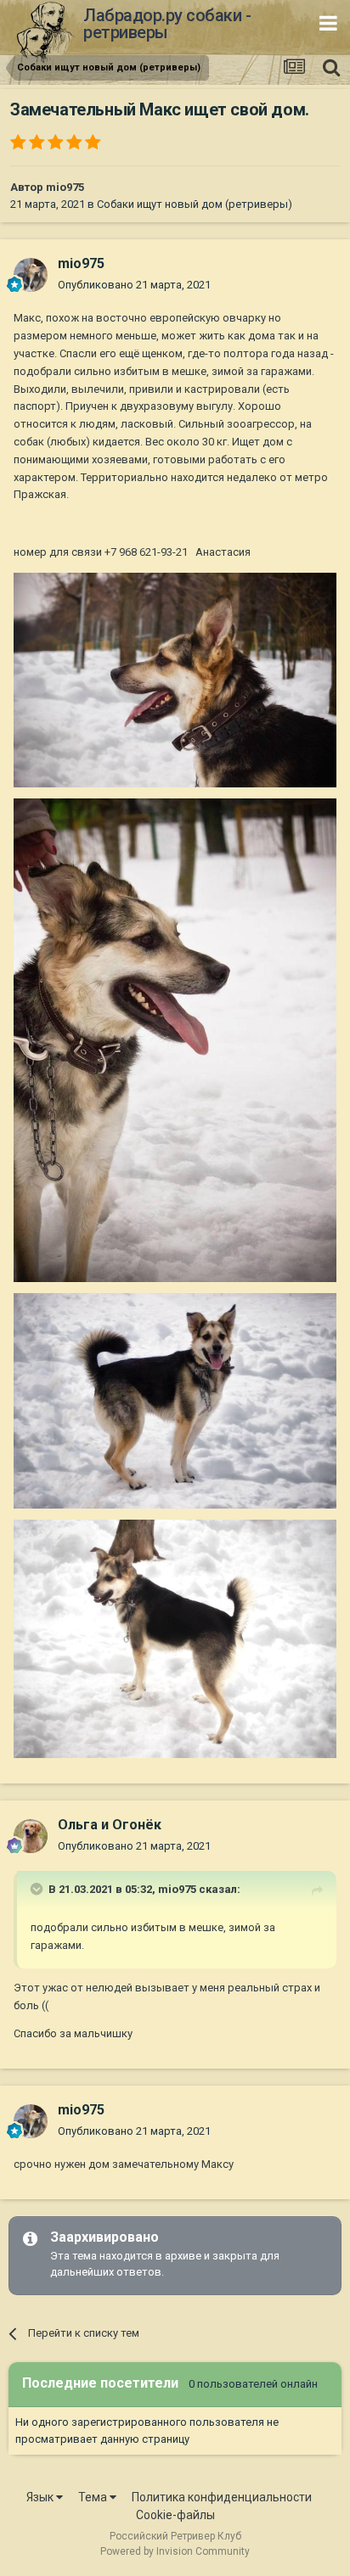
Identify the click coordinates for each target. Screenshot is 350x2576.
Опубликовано (134, 285)
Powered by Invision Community (175, 2551)
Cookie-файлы (175, 2515)
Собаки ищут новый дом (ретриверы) (195, 204)
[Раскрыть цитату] (38, 1889)
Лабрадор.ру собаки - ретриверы (167, 24)
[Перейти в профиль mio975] (31, 275)
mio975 (65, 187)
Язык (41, 2497)
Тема (94, 2497)
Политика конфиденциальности (222, 2497)
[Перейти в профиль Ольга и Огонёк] (31, 1836)
